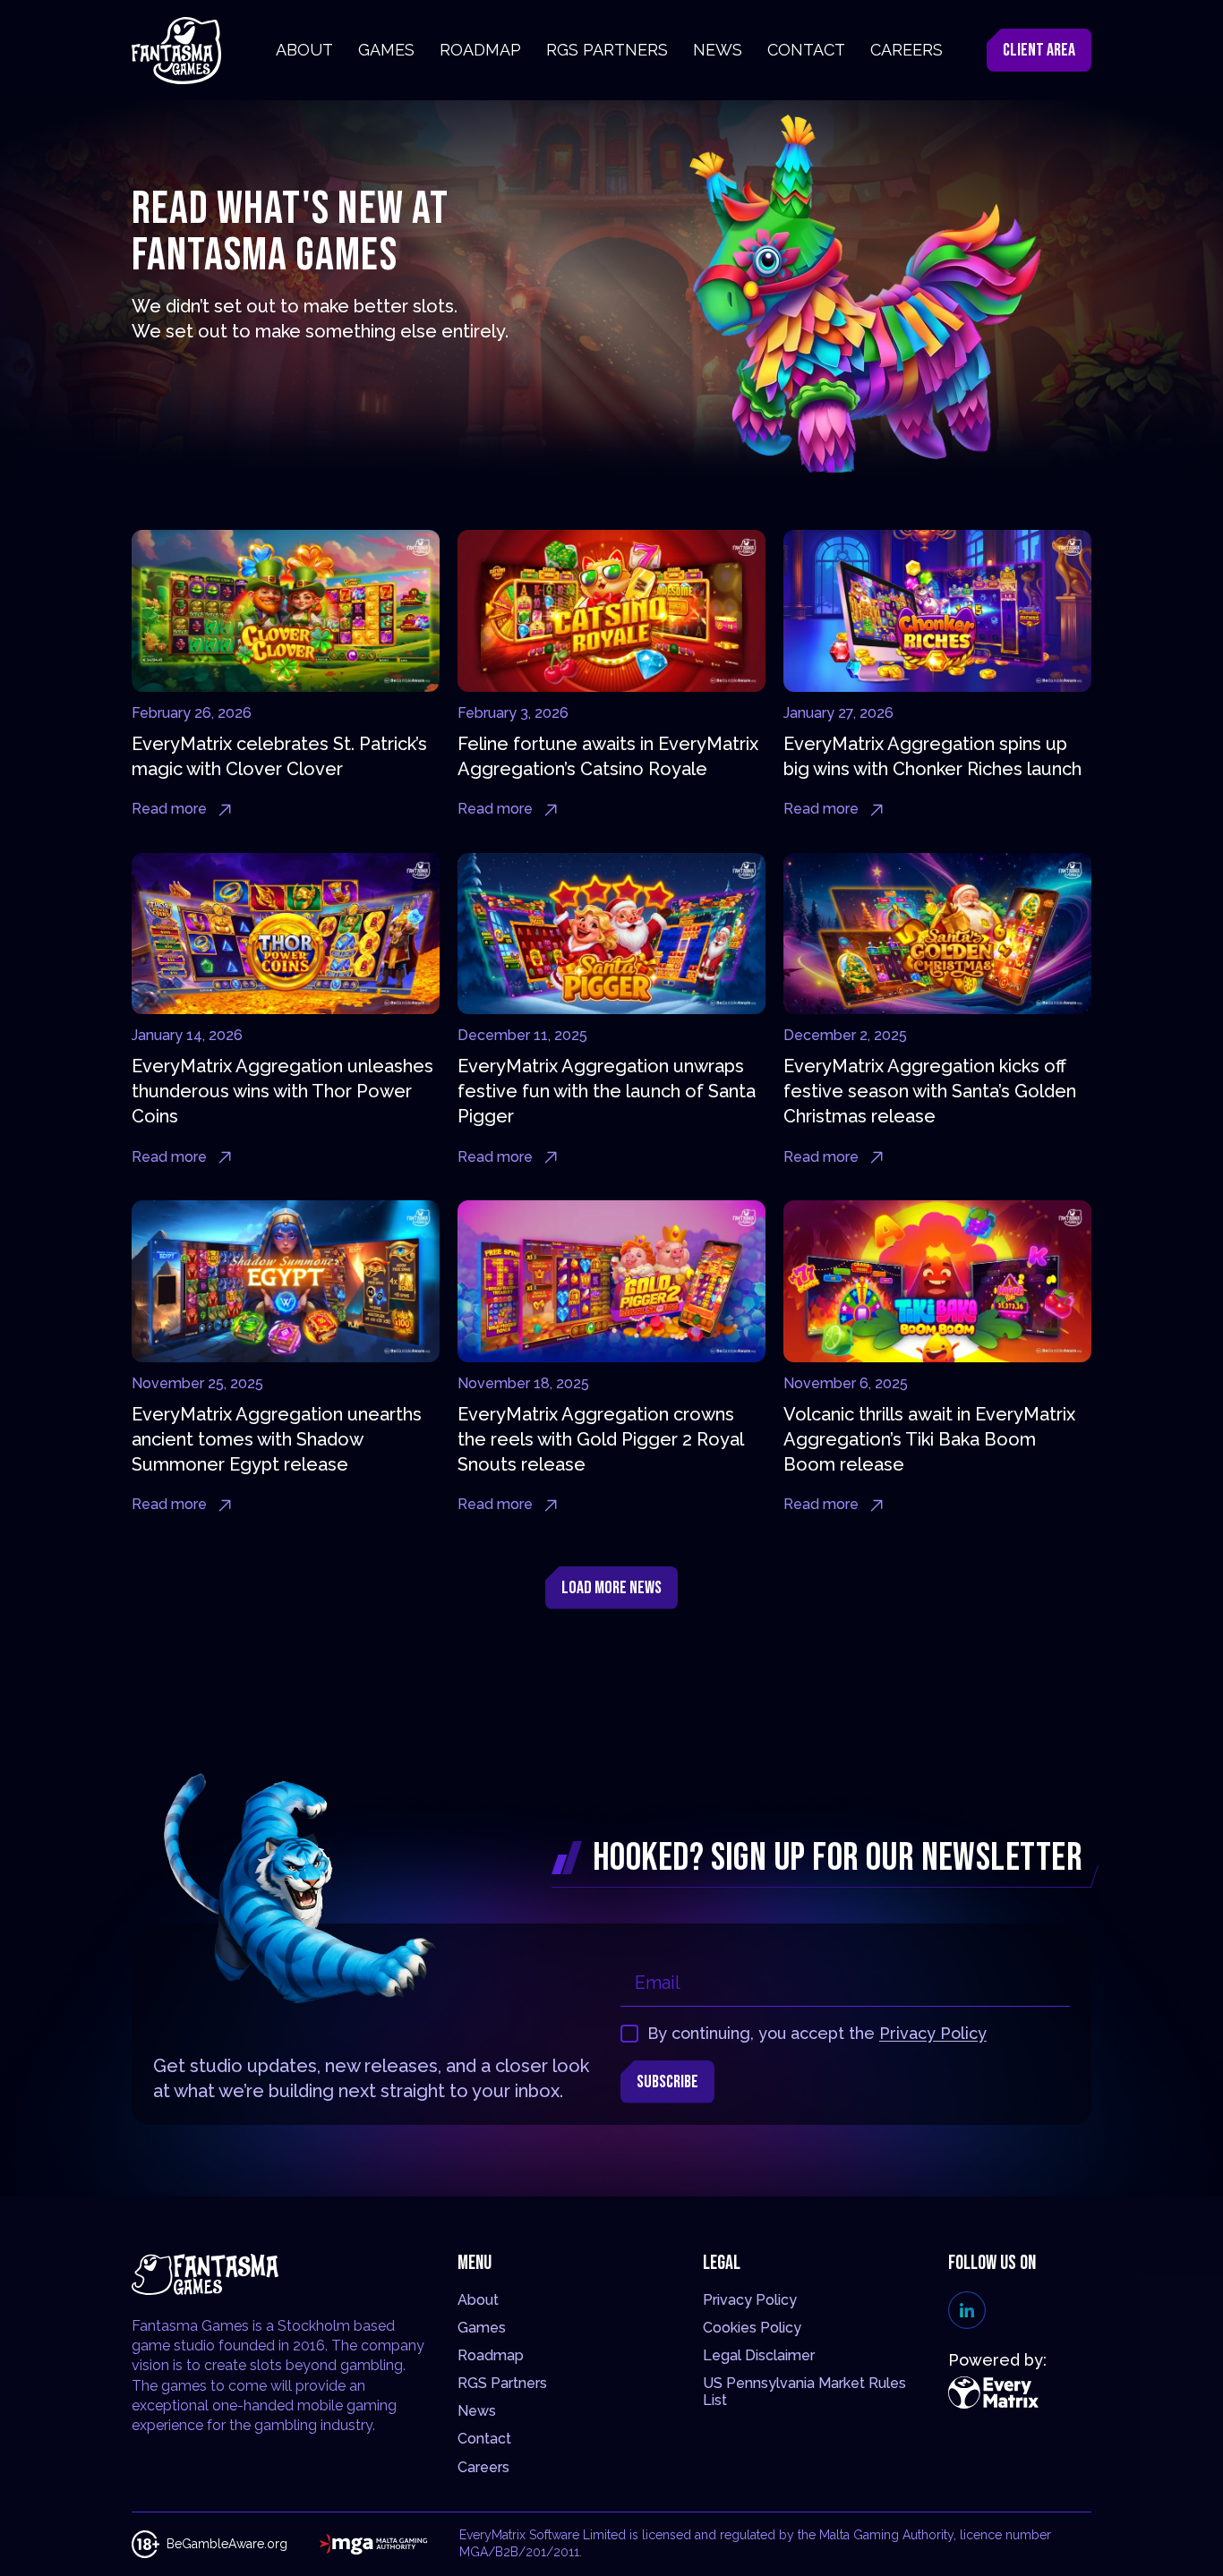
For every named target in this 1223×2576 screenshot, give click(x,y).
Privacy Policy (933, 2033)
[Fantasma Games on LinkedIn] (967, 2310)
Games (482, 2328)
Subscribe (667, 2082)
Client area (1039, 50)
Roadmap (491, 2355)
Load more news (611, 1588)
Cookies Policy (752, 2328)
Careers (483, 2467)
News (477, 2411)
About (478, 2300)
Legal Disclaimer (759, 2355)
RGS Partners (502, 2383)
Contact (484, 2439)
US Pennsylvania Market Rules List (804, 2392)
